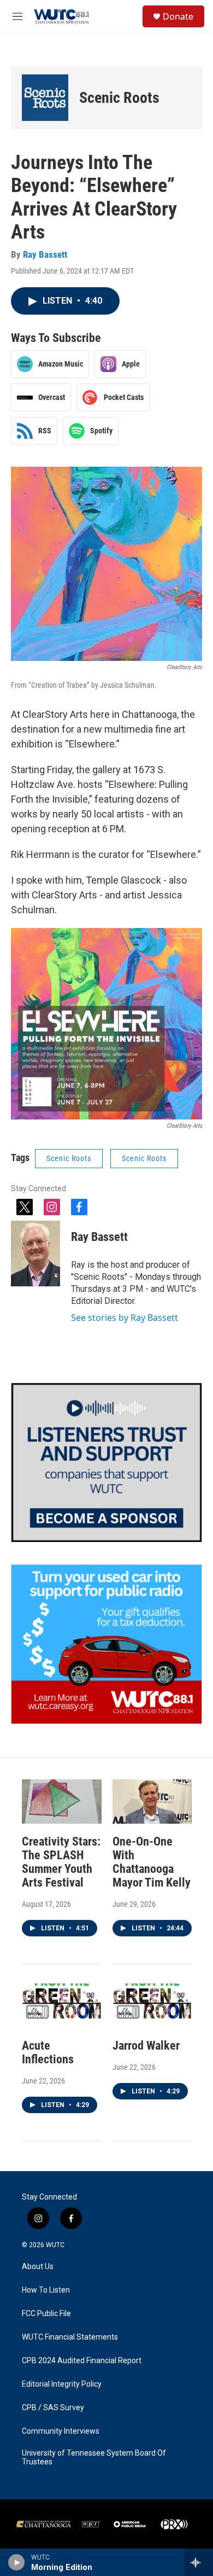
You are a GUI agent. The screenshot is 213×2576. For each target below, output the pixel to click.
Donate (178, 16)
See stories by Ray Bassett (125, 1318)
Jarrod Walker (146, 2046)
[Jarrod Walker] (152, 2006)
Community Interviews (61, 2431)
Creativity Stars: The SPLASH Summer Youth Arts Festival (61, 1862)
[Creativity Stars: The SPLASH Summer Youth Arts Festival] (62, 1802)
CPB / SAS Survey (53, 2408)
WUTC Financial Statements (70, 2337)
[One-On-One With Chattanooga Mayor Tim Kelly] (152, 1802)
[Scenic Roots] (45, 98)
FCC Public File (46, 2314)
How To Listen (46, 2290)
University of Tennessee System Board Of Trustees (94, 2458)
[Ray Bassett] (35, 1254)
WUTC (55, 2245)
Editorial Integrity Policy (62, 2384)
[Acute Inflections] (62, 2006)
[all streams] (199, 2562)
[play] (17, 2562)
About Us (38, 2267)
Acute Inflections (48, 2052)
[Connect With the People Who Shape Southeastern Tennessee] (106, 1463)
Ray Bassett (45, 254)
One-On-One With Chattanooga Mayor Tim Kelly (152, 1862)
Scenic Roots (119, 98)
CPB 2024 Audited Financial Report (82, 2361)
